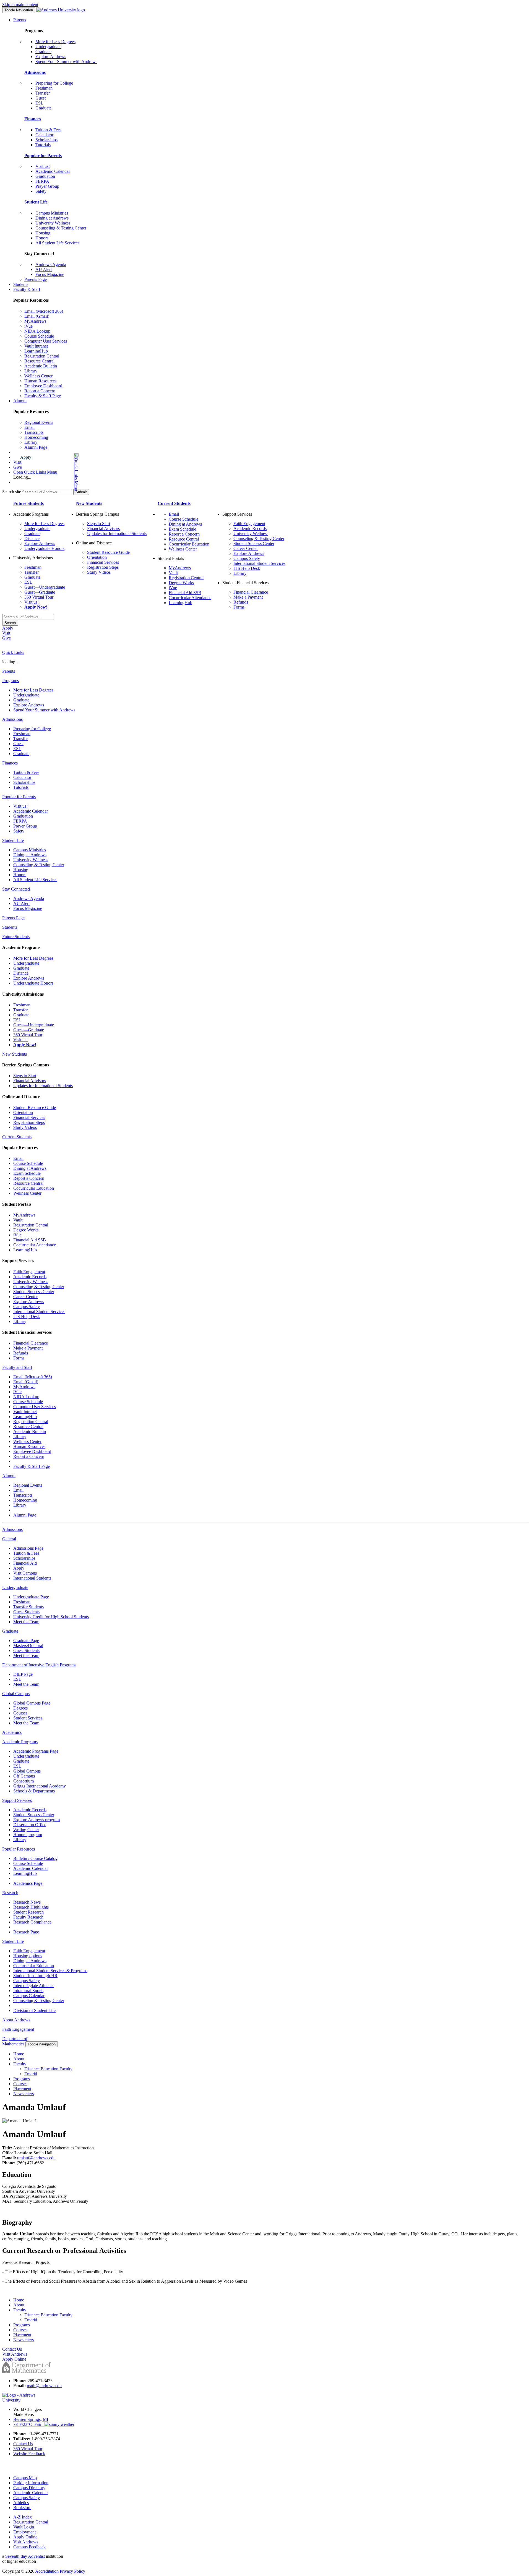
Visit (17, 462)
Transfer (43, 93)
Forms (239, 607)
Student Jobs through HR (35, 1976)
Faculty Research (28, 1917)
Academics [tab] (12, 1732)
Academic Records (250, 528)
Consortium (24, 1781)
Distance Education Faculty (48, 2069)
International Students (32, 1578)
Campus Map (25, 2478)
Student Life (36, 202)
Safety (41, 191)
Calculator (44, 135)
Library (31, 371)
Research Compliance (32, 1922)
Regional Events (39, 422)
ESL (39, 103)
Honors (42, 238)
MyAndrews (35, 321)
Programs (22, 2079)
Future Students (28, 503)
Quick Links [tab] (13, 652)
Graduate (43, 52)
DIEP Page (23, 1674)
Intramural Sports (28, 1991)
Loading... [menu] (22, 477)
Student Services (28, 1718)
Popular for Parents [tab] (19, 797)
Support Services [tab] (17, 1800)
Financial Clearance (251, 592)
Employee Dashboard (43, 386)
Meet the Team (26, 1622)
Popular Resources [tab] (19, 1849)
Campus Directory (29, 2488)
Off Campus (24, 1776)
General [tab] (9, 1539)
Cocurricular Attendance (190, 598)
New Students (89, 503)
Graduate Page (26, 1641)
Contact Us (23, 2444)
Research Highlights (31, 1907)
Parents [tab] (9, 671)
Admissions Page (28, 1548)
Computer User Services (46, 341)
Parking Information (31, 2483)
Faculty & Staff (27, 289)
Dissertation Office (30, 1825)
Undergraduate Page (31, 1597)
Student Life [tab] (13, 840)
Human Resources (40, 381)
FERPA (42, 181)
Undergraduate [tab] (15, 1587)
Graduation (45, 176)
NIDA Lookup (37, 331)
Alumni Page (36, 447)
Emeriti (31, 2074)
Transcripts (34, 432)
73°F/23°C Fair (29, 2424)
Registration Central (42, 356)
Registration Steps (103, 567)
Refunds (241, 602)
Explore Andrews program (37, 1820)
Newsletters (24, 2094)
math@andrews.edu (44, 2386)
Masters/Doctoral (28, 1645)
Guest (41, 98)
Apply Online (25, 2537)
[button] (54, 472)
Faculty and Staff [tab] (17, 1367)
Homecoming (36, 437)
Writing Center (26, 1830)
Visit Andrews (26, 2542)
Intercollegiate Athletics (34, 1986)
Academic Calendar (53, 171)
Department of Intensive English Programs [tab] (39, 1665)
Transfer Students (28, 1607)
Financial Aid (25, 1563)
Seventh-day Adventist (25, 2556)
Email (29, 427)
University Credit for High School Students (51, 1617)
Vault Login (24, 2527)
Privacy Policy (72, 2571)
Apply (26, 457)
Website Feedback (29, 2454)
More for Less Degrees (55, 42)
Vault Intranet (36, 346)
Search (10, 623)
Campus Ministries (52, 213)
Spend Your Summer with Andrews (66, 62)
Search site (12, 492)
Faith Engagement (249, 524)
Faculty (20, 2064)
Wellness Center (38, 376)
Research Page (26, 1932)
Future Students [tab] (16, 937)
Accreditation (47, 2571)
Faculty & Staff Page (43, 396)
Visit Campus (25, 1573)
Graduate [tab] (10, 1631)
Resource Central (39, 361)
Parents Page (36, 279)
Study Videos (99, 572)
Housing (43, 233)
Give (18, 467)
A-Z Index (23, 2517)
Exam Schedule (182, 529)
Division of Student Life (34, 2010)
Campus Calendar (29, 1996)
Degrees (20, 1708)
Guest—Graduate (40, 592)
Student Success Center (254, 543)
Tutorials (43, 145)
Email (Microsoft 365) (44, 311)
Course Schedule (39, 336)
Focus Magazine (50, 274)
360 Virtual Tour (39, 597)
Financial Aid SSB (185, 593)
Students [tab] (10, 927)
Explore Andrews (51, 57)
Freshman (44, 88)
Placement (22, 2089)
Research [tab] (10, 1893)
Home (19, 2054)
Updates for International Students (117, 533)
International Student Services (259, 563)
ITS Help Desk (247, 568)
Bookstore (22, 2508)
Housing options (28, 1956)
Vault (173, 573)
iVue (28, 326)
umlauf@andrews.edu (36, 2158)
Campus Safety (247, 558)
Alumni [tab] (9, 1476)
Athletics (21, 2503)
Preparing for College (54, 83)
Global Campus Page (32, 1703)
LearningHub (36, 351)
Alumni (20, 401)
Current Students (174, 503)
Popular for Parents (43, 156)
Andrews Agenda (51, 264)
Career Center (246, 548)
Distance (32, 538)
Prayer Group (47, 186)
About (19, 2059)
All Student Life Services (57, 243)
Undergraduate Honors (44, 548)
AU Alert (44, 269)
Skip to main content (20, 5)
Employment (24, 2532)
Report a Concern (40, 391)
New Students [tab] (15, 1054)
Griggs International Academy (40, 1786)
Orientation (97, 557)
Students (21, 284)
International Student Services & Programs (50, 1971)
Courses (20, 1713)
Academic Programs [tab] (20, 1742)
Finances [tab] (10, 763)
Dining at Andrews (52, 218)
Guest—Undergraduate (45, 587)
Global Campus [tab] (16, 1694)
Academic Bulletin (41, 366)
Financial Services (103, 562)
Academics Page (28, 1883)
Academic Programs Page (36, 1751)
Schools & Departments (34, 1791)
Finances (33, 119)
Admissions (35, 72)
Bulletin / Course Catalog (35, 1858)
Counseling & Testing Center (61, 228)
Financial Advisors (103, 528)
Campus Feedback (29, 2547)
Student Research (28, 1912)
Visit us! (43, 166)
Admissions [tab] (12, 719)
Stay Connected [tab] (16, 889)
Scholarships (46, 140)
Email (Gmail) (37, 316)
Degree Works (181, 583)
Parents (20, 20)
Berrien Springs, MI (31, 2419)
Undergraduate (48, 47)
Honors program (28, 1835)
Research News (27, 1902)
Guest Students (26, 1612)
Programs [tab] (11, 681)
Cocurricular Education (189, 544)
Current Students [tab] (17, 1137)
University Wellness (53, 223)
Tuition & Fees (48, 130)
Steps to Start (99, 524)
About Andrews (16, 2020)
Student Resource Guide (108, 552)
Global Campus (27, 1771)
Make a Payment (248, 597)
